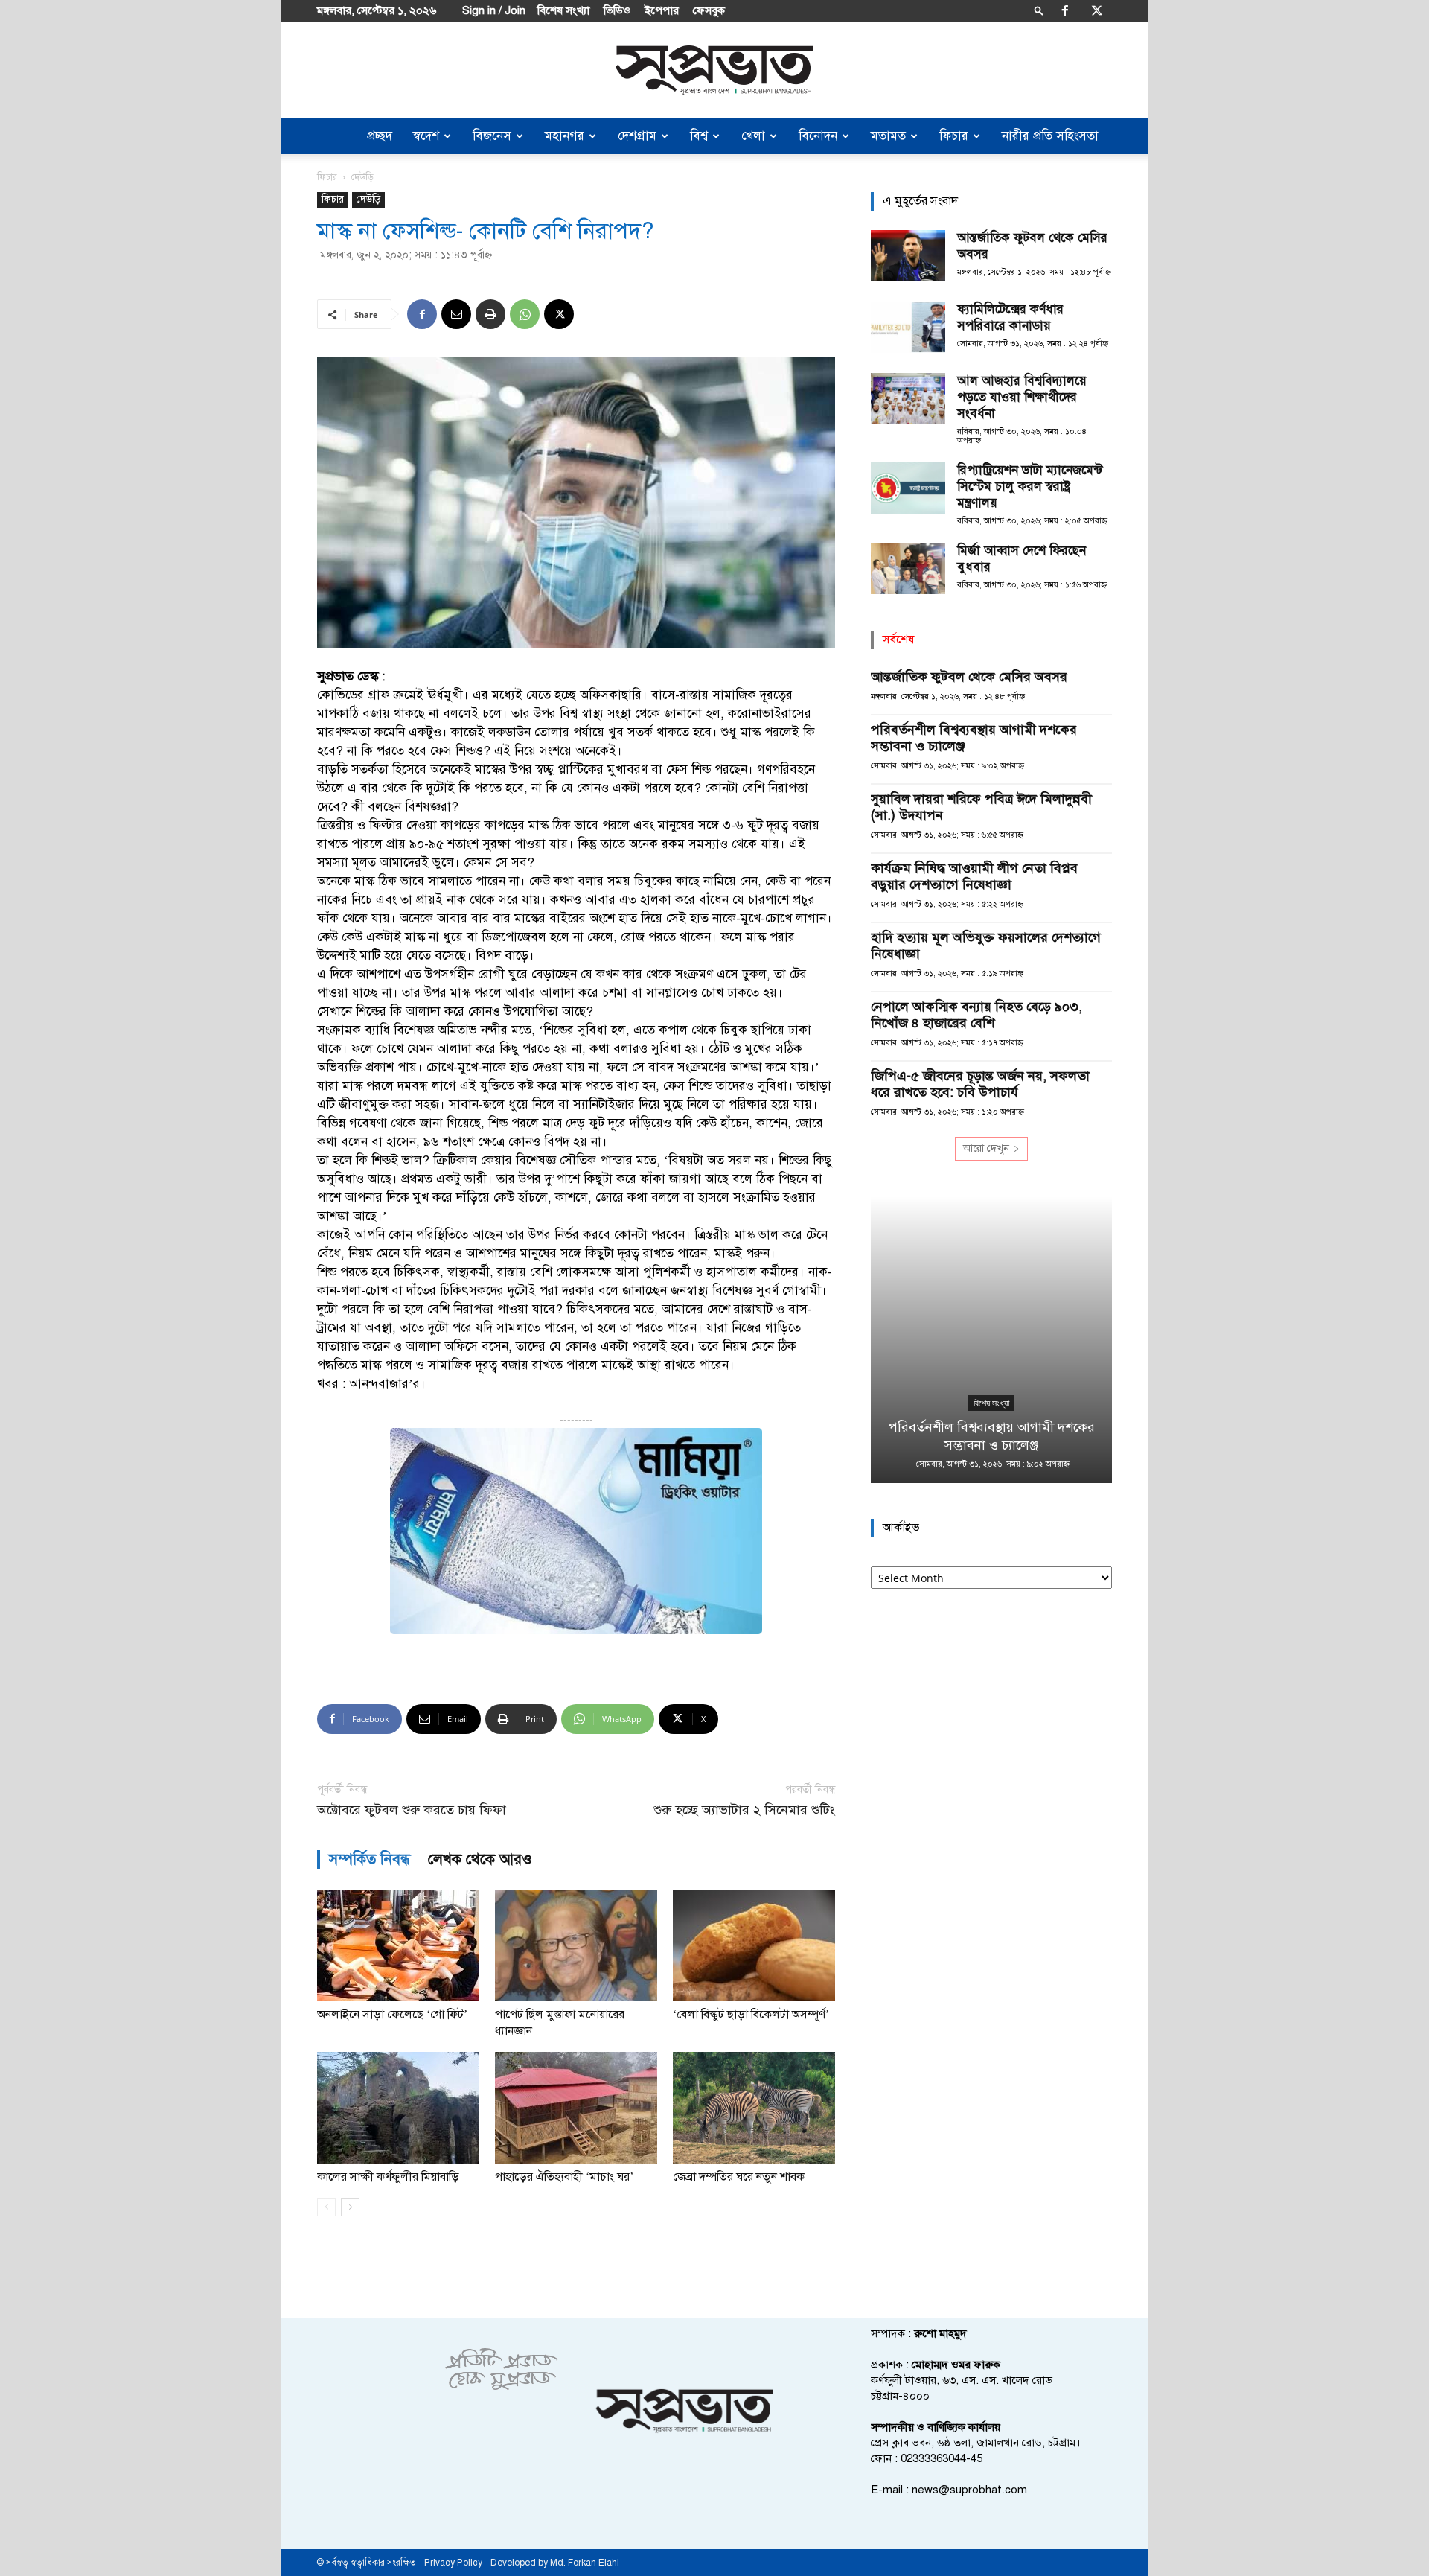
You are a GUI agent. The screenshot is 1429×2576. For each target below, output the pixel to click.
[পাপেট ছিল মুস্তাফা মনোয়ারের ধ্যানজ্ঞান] (576, 1945)
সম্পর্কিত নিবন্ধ (370, 1859)
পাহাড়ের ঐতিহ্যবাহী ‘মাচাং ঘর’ (564, 2177)
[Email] (456, 314)
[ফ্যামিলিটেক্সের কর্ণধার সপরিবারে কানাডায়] (908, 327)
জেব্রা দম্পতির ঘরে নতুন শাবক (739, 2177)
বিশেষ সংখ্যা (563, 10)
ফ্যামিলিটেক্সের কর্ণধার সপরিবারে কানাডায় (1010, 318)
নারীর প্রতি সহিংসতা (1050, 136)
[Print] (490, 314)
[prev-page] (326, 2207)
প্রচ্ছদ (380, 136)
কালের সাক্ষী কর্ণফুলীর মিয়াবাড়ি (388, 2177)
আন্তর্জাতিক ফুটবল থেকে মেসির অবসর (969, 677)
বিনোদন (818, 136)
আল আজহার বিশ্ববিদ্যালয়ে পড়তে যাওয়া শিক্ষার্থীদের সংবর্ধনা (1022, 397)
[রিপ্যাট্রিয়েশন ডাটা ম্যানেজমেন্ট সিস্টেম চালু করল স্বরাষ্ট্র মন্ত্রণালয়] (908, 488)
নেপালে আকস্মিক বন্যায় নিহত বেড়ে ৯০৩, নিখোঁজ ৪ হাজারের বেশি (976, 1015)
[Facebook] (1065, 10)
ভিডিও (617, 10)
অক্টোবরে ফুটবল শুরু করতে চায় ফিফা (412, 1810)
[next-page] (350, 2207)
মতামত (888, 136)
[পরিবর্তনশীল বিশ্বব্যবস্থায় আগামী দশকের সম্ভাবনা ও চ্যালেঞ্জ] (991, 1340)
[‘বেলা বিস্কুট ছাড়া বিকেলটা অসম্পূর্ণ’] (754, 1945)
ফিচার (954, 136)
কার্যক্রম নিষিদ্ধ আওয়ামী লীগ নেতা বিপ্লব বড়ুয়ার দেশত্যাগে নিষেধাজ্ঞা (974, 876)
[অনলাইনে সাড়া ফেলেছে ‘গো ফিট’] (398, 1945)
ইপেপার (662, 10)
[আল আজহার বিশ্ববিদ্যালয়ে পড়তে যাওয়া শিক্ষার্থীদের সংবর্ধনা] (908, 399)
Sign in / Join (494, 10)
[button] (1039, 10)
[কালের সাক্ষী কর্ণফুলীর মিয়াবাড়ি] (398, 2108)
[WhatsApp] (525, 314)
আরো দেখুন (986, 1148)
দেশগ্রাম (637, 136)
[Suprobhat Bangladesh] (714, 70)
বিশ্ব (699, 136)
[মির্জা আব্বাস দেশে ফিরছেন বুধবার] (908, 568)
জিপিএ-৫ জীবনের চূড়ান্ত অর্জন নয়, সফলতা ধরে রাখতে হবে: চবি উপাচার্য (980, 1084)
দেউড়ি (368, 199)
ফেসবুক (709, 10)
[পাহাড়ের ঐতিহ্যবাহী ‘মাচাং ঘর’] (576, 2108)
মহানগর (565, 136)
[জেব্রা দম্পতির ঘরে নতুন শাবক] (754, 2108)
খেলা (753, 136)
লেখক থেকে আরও (480, 1859)
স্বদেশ (426, 136)
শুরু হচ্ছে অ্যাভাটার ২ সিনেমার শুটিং (744, 1810)
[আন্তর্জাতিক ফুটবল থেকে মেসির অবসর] (908, 256)
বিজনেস (492, 136)
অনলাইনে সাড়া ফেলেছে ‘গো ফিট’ (392, 2015)
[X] (1097, 10)
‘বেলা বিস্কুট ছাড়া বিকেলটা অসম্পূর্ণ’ (751, 2015)
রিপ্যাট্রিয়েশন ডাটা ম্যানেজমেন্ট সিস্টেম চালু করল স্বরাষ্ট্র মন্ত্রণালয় (1030, 487)
